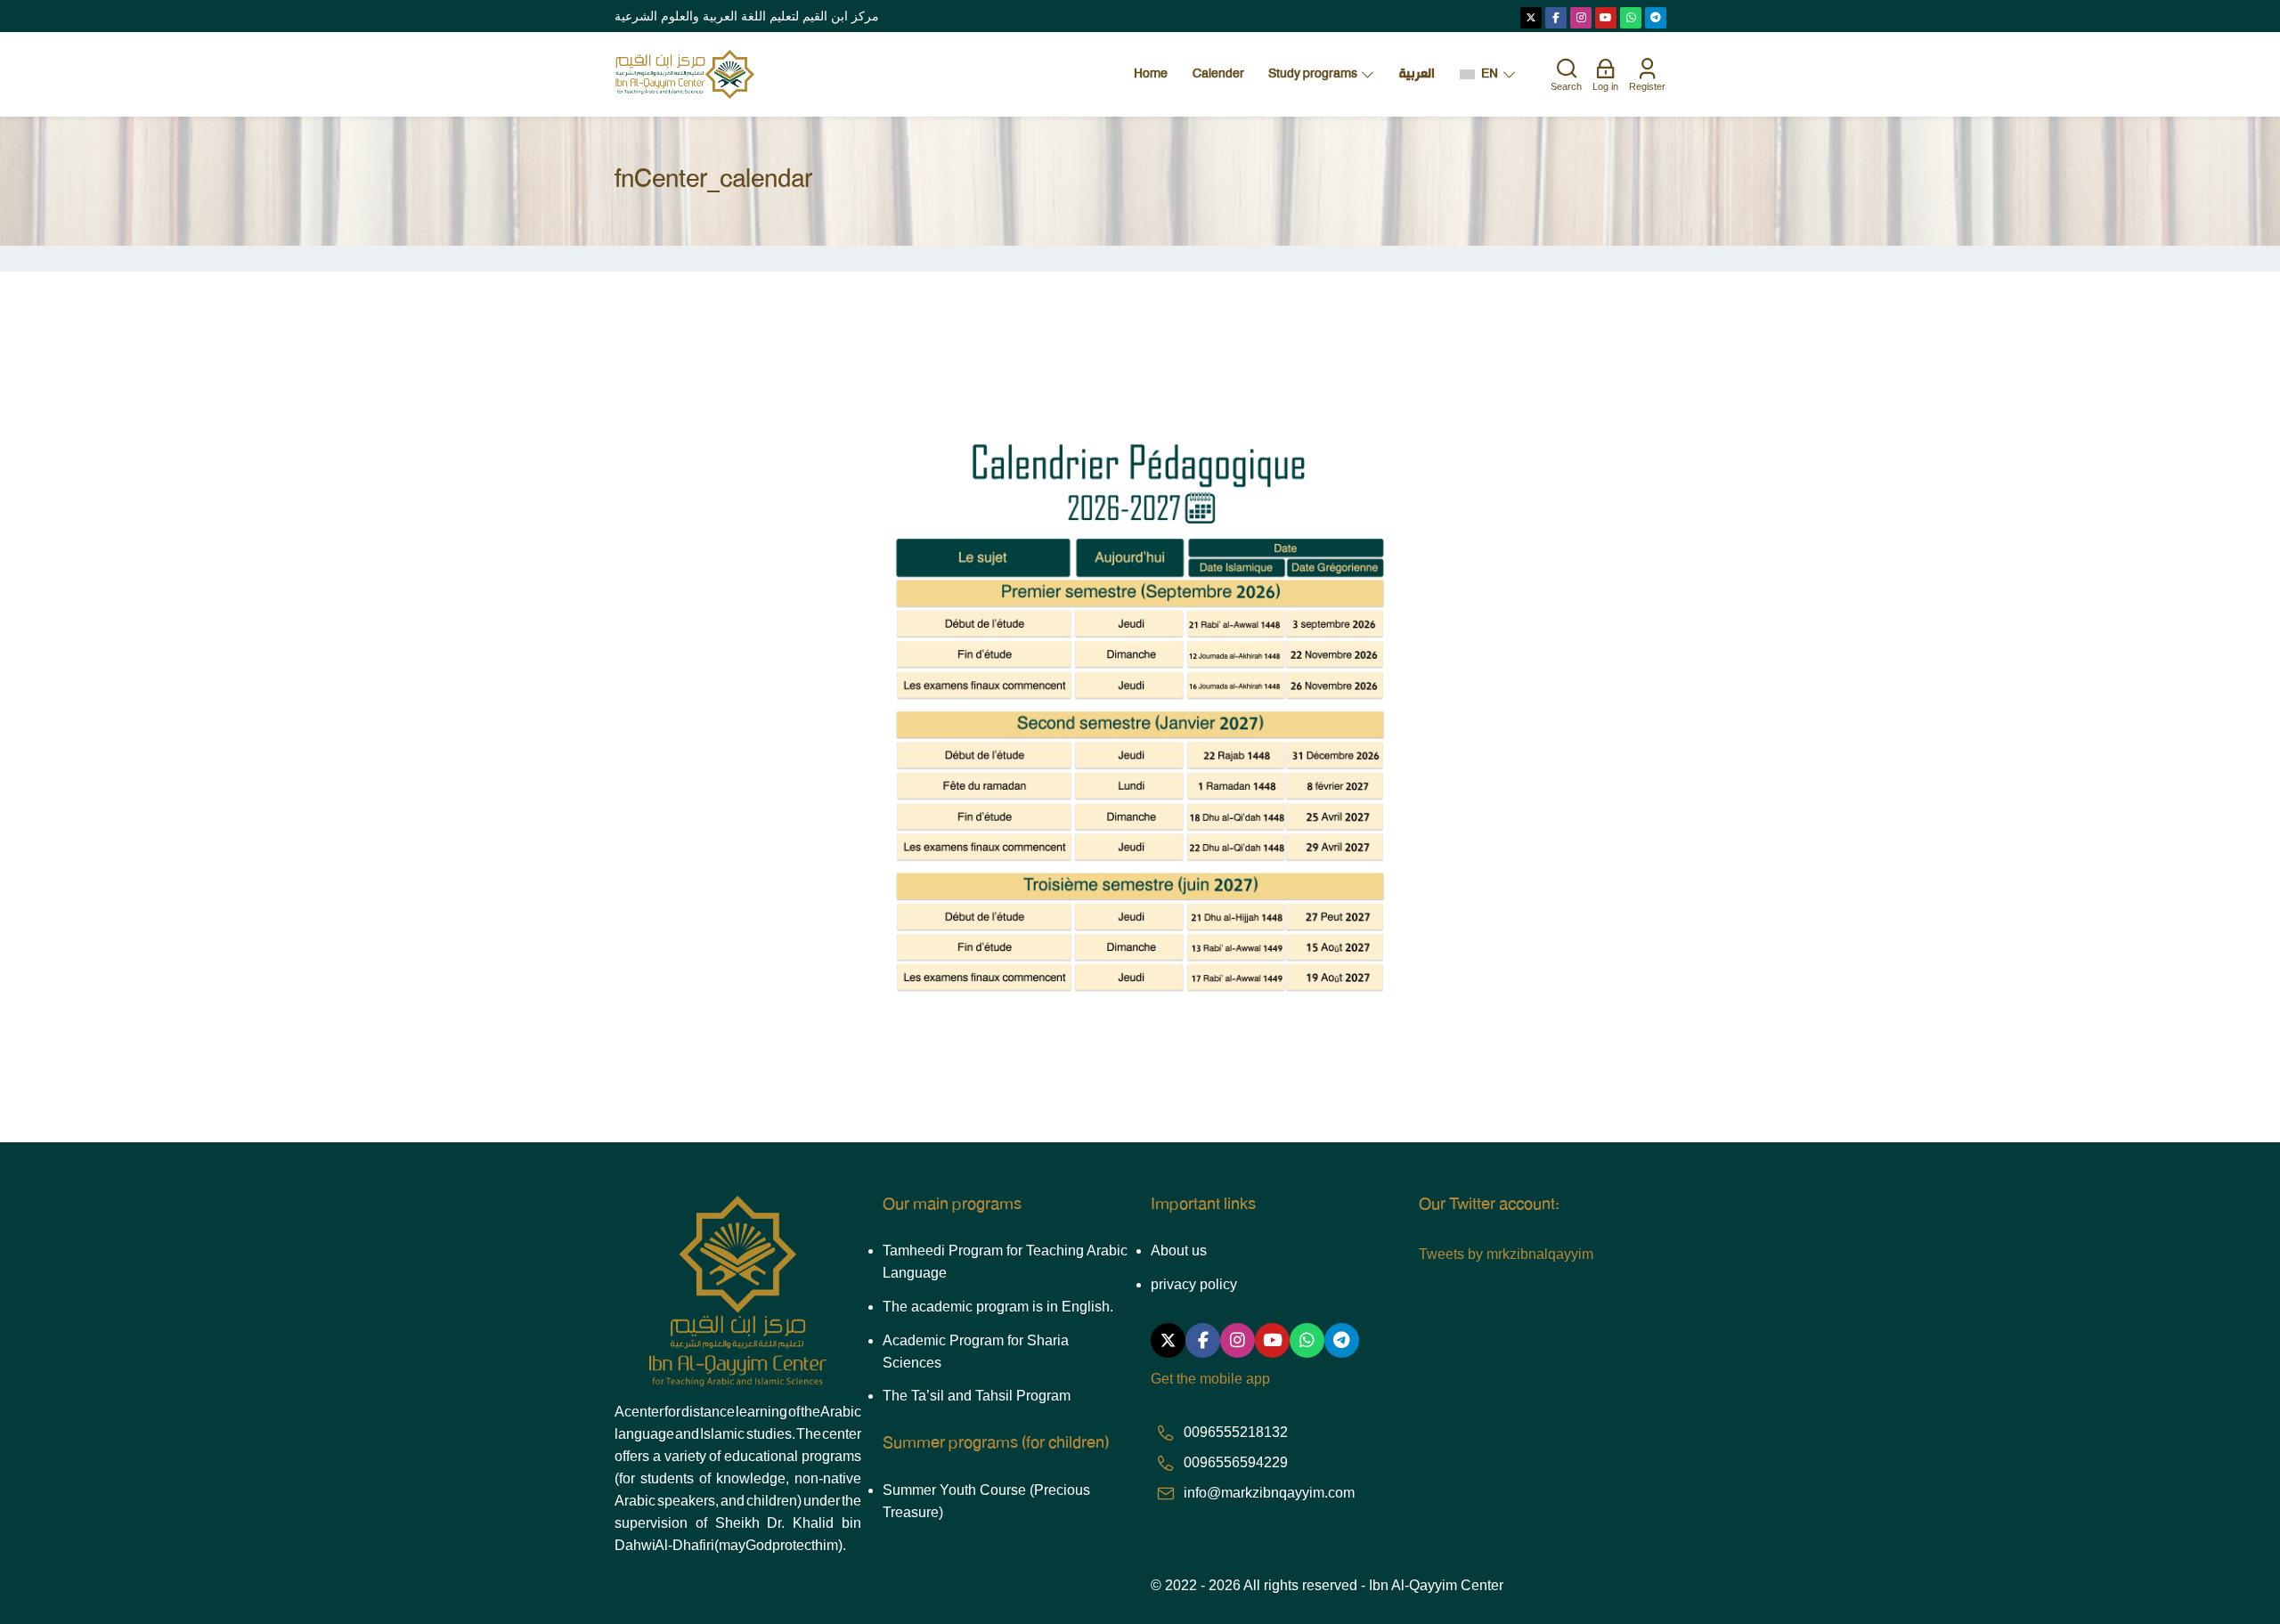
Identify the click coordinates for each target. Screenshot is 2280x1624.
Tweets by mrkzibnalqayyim (1506, 1254)
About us (1179, 1250)
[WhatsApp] (1631, 18)
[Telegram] (1656, 18)
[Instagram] (1581, 18)
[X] (1531, 18)
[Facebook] (1556, 18)
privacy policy (1194, 1284)
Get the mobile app (1210, 1379)
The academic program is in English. (998, 1307)
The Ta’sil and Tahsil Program (977, 1396)
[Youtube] (1606, 18)
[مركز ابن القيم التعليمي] (684, 74)
